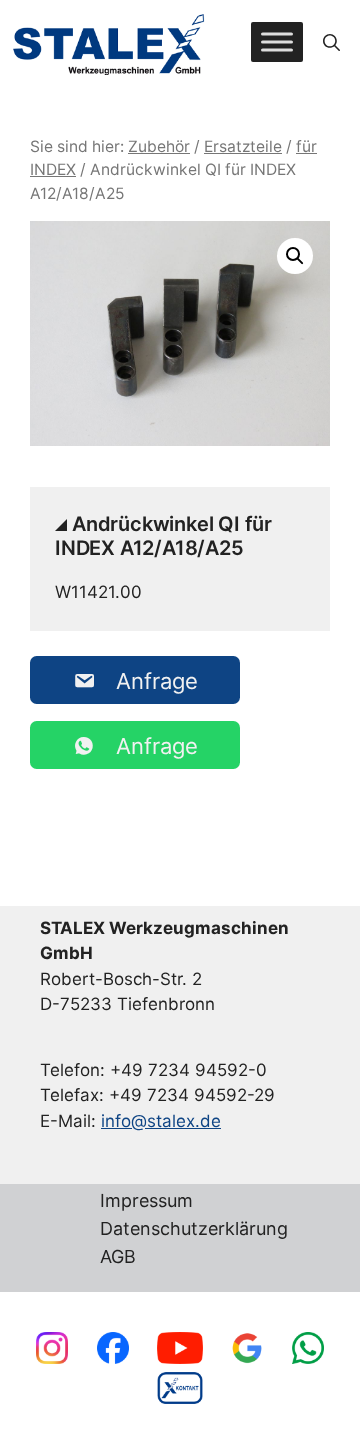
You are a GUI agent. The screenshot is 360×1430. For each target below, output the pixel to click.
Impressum (146, 1201)
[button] (331, 42)
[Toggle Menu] (277, 42)
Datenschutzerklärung (194, 1229)
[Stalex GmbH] (110, 42)
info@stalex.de (161, 1121)
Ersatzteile (243, 146)
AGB (118, 1257)
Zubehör (159, 146)
